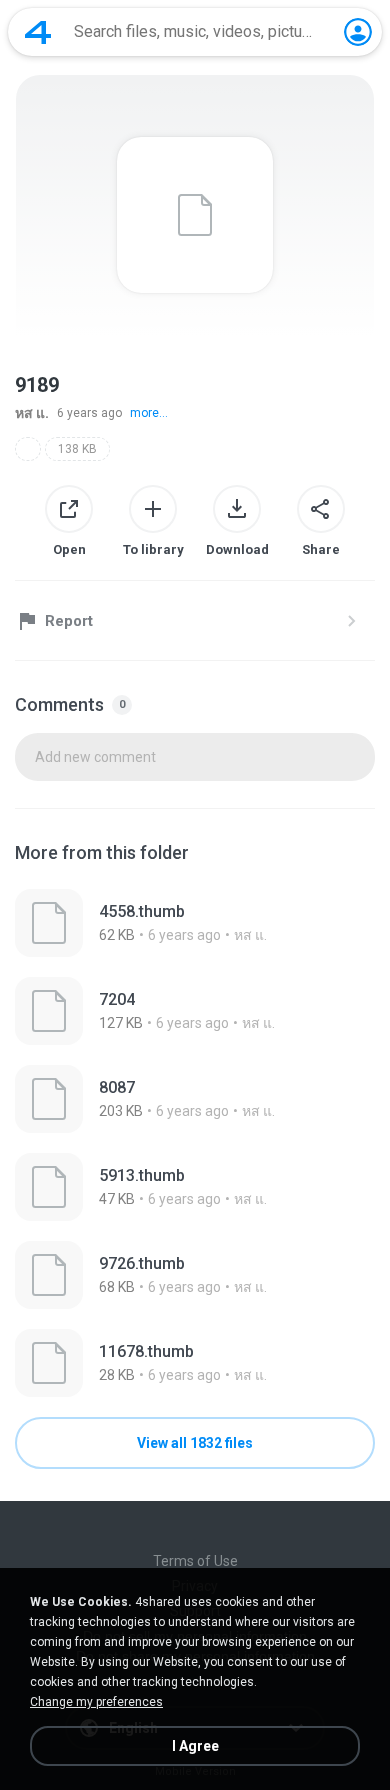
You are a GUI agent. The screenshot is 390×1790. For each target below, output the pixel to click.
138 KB (77, 449)
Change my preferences (96, 1702)
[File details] (195, 923)
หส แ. (32, 413)
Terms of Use (195, 1561)
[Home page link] (38, 32)
